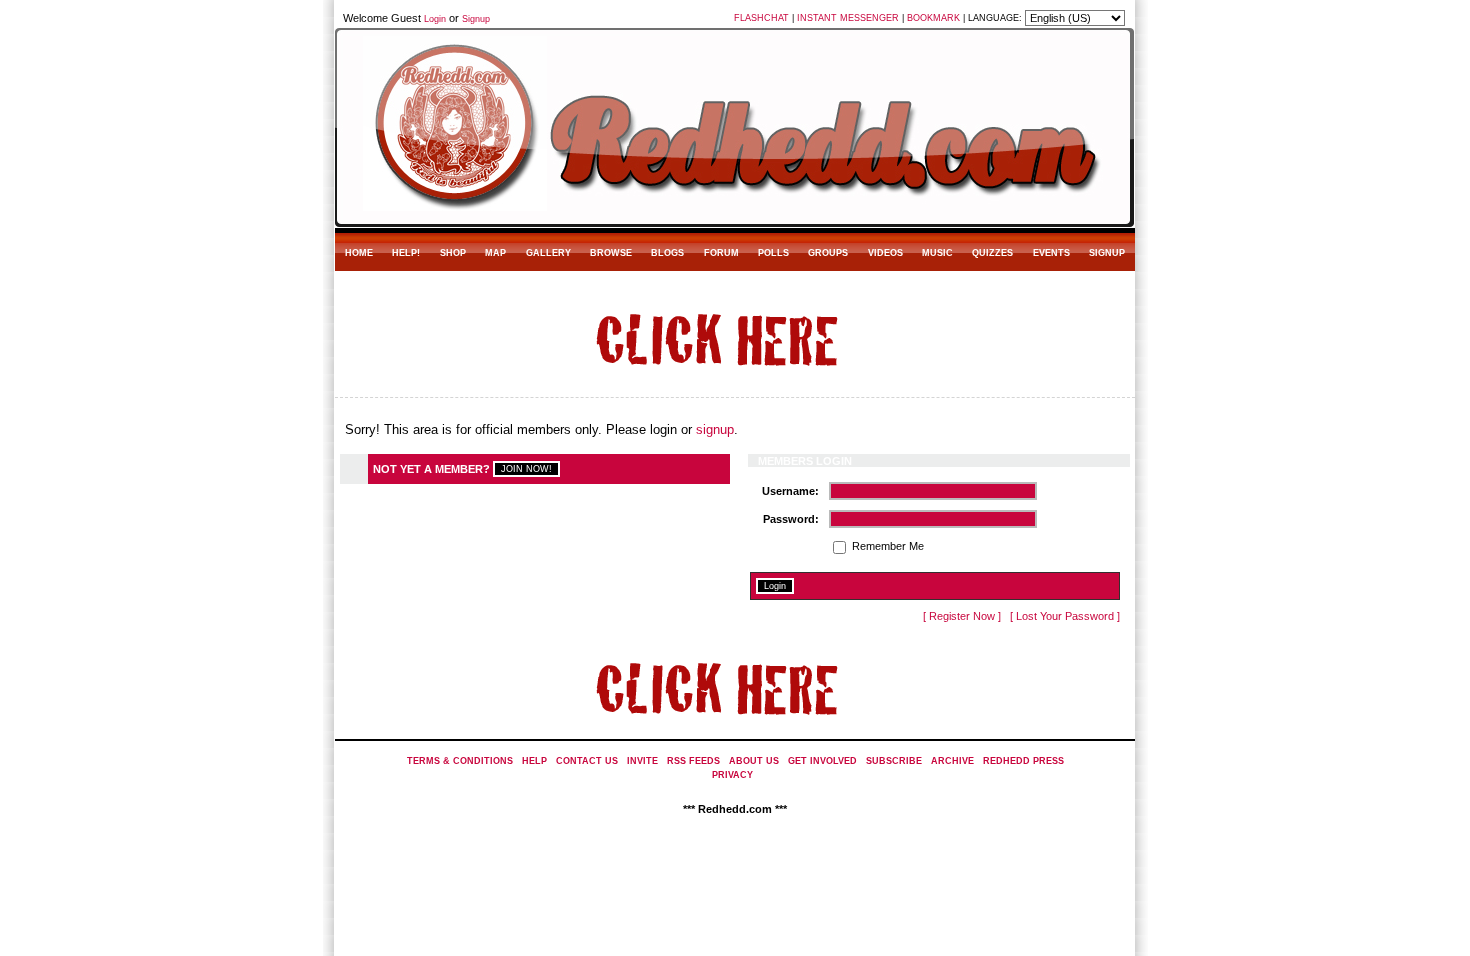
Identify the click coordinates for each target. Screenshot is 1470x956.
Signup (476, 19)
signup (715, 429)
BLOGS (667, 253)
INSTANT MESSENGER (848, 18)
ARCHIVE (952, 761)
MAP (495, 253)
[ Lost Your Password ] (1065, 616)
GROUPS (828, 253)
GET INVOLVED (822, 761)
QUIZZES (992, 253)
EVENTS (1051, 253)
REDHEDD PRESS (1023, 761)
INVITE (642, 761)
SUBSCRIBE (894, 761)
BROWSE (611, 253)
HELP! (406, 253)
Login (435, 19)
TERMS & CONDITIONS (460, 761)
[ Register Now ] (962, 616)
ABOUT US (754, 761)
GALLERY (548, 253)
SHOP (453, 253)
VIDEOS (885, 253)
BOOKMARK (933, 18)
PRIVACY (732, 775)
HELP (534, 761)
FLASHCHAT (761, 18)
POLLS (773, 253)
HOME (359, 253)
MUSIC (937, 253)
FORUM (721, 253)
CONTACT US (587, 761)
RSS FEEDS (693, 761)
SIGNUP (1107, 253)
